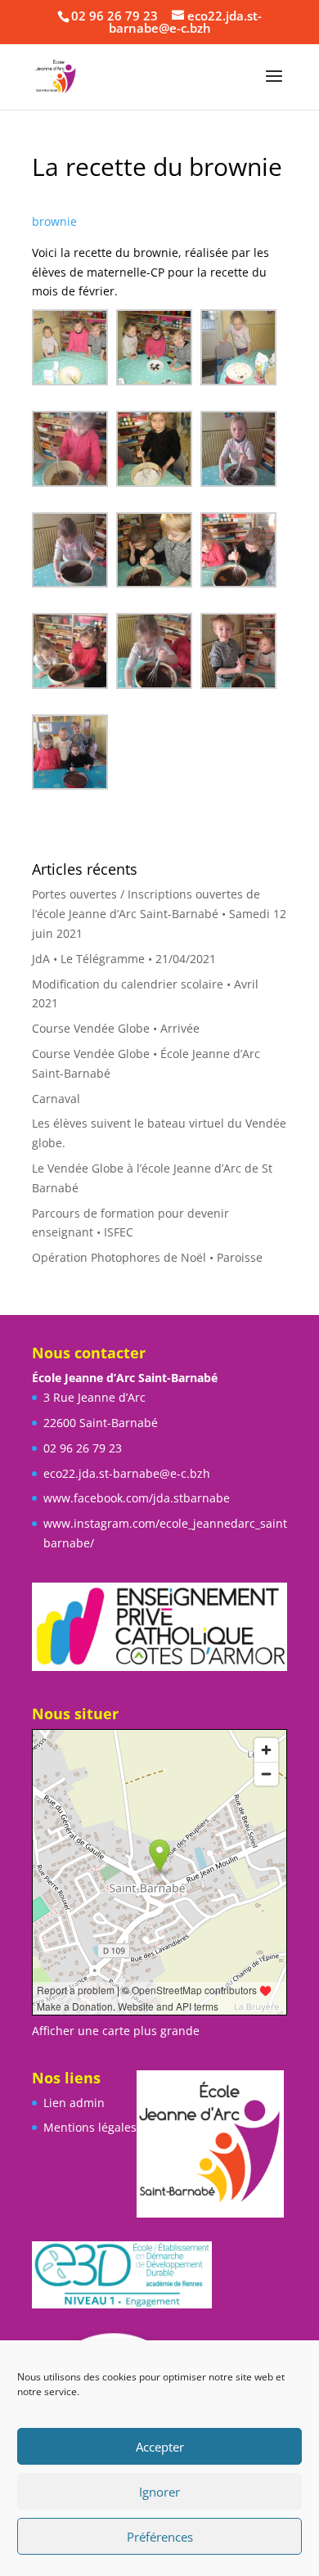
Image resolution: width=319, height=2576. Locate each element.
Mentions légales (90, 2127)
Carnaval (56, 1099)
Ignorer (159, 2492)
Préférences (160, 2537)
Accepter (160, 2447)
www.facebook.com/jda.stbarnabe (137, 1498)
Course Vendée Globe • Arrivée (116, 1028)
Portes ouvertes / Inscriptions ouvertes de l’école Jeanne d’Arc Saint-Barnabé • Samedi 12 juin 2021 (159, 914)
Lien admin (74, 2103)
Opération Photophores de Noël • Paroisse (147, 1257)
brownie (56, 221)
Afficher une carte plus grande (116, 2031)
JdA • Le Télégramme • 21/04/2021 (124, 959)
